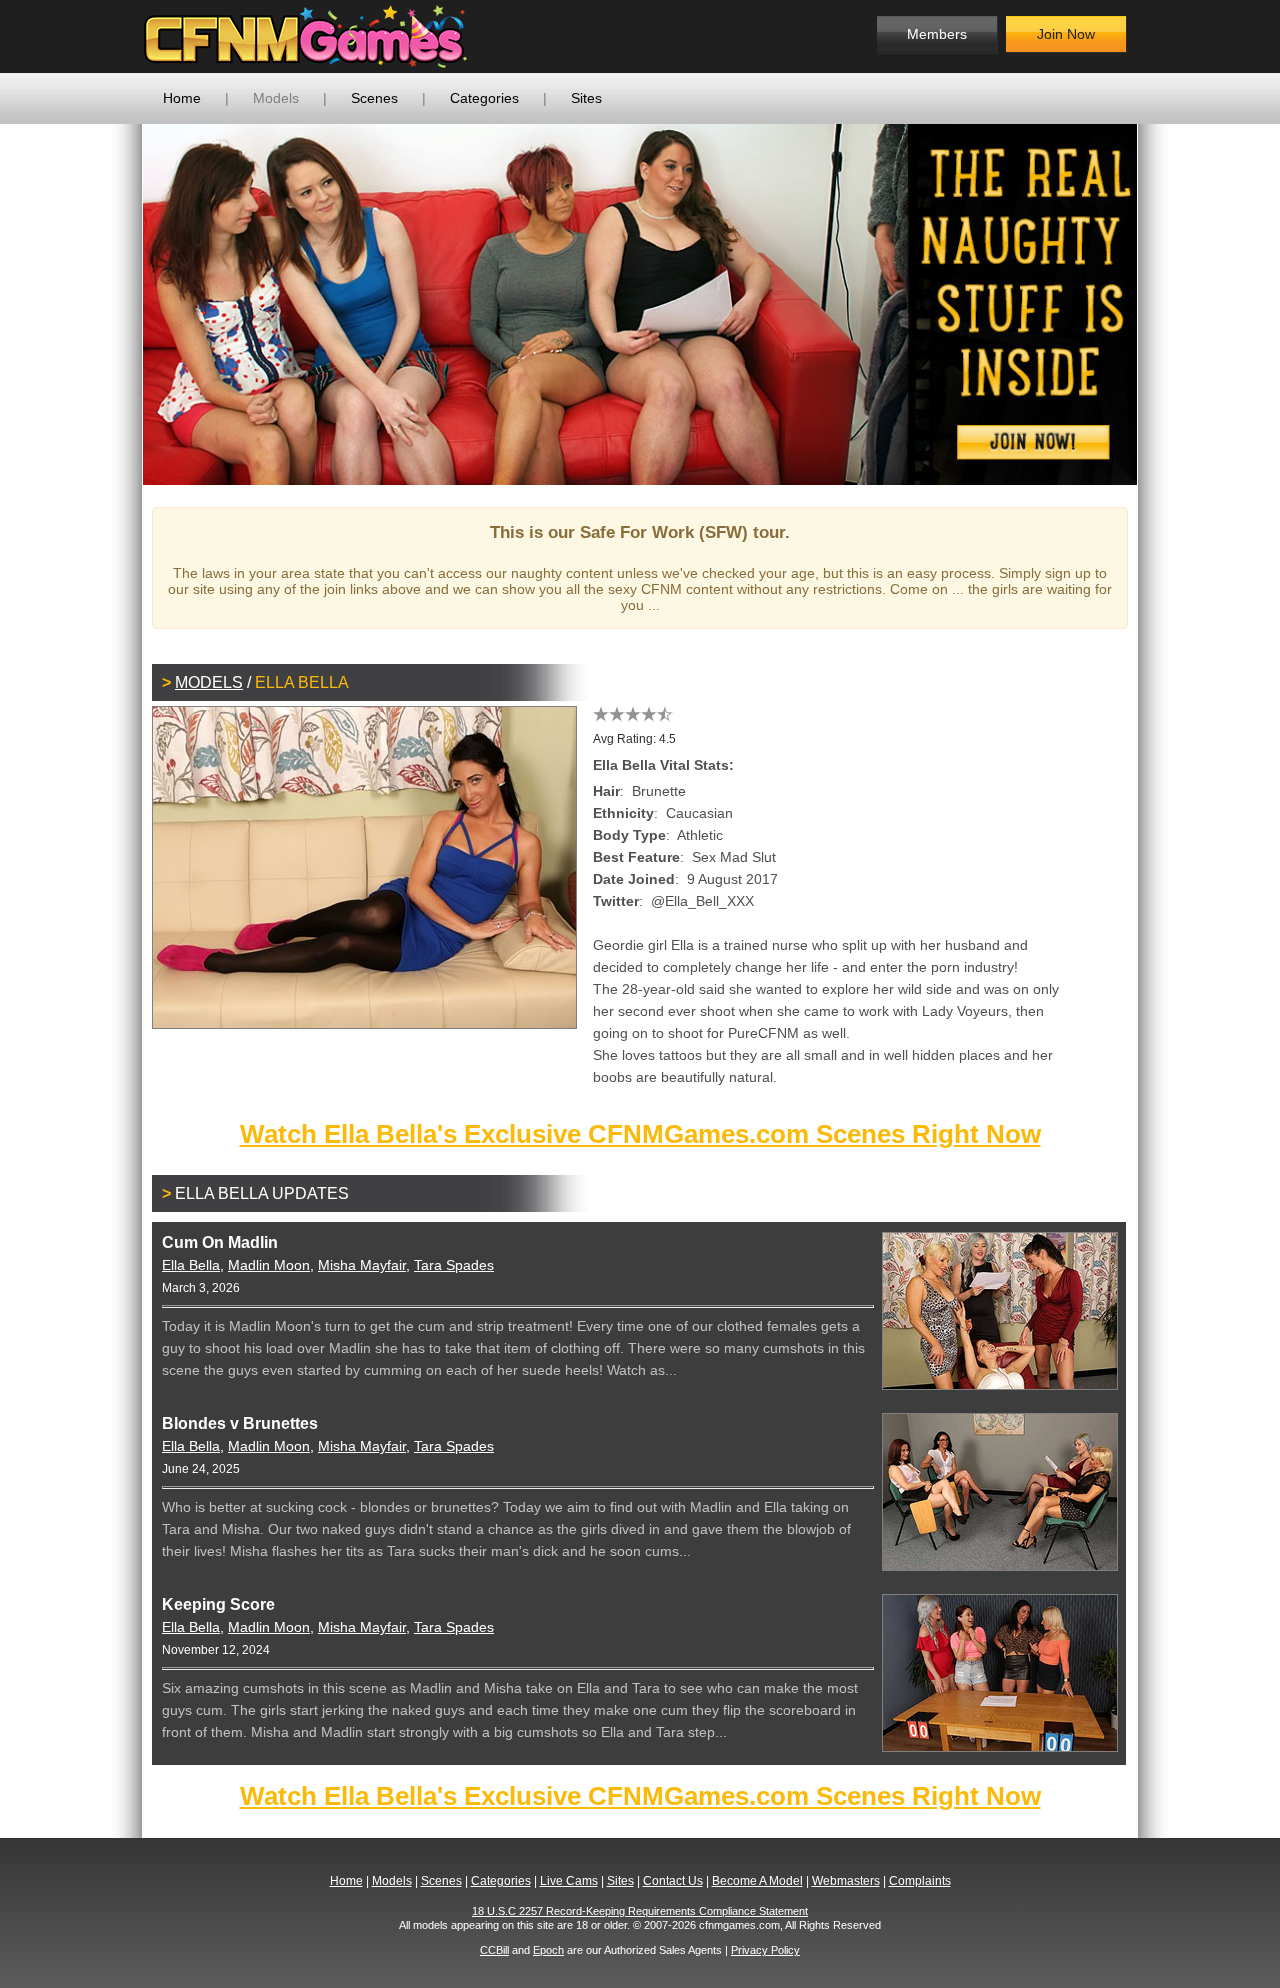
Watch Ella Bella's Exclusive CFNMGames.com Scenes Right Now (640, 1134)
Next (1167, 304)
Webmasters (846, 1881)
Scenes (374, 98)
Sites (586, 98)
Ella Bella (191, 1265)
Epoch (548, 1950)
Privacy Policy (765, 1950)
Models (276, 98)
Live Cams (569, 1881)
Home (182, 98)
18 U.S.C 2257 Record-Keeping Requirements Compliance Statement (640, 1911)
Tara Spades (454, 1265)
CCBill (494, 1950)
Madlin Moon (269, 1265)
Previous (113, 304)
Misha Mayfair (362, 1265)
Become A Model (757, 1881)
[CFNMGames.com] (305, 36)
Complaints (920, 1881)
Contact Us (673, 1881)
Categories (484, 98)
